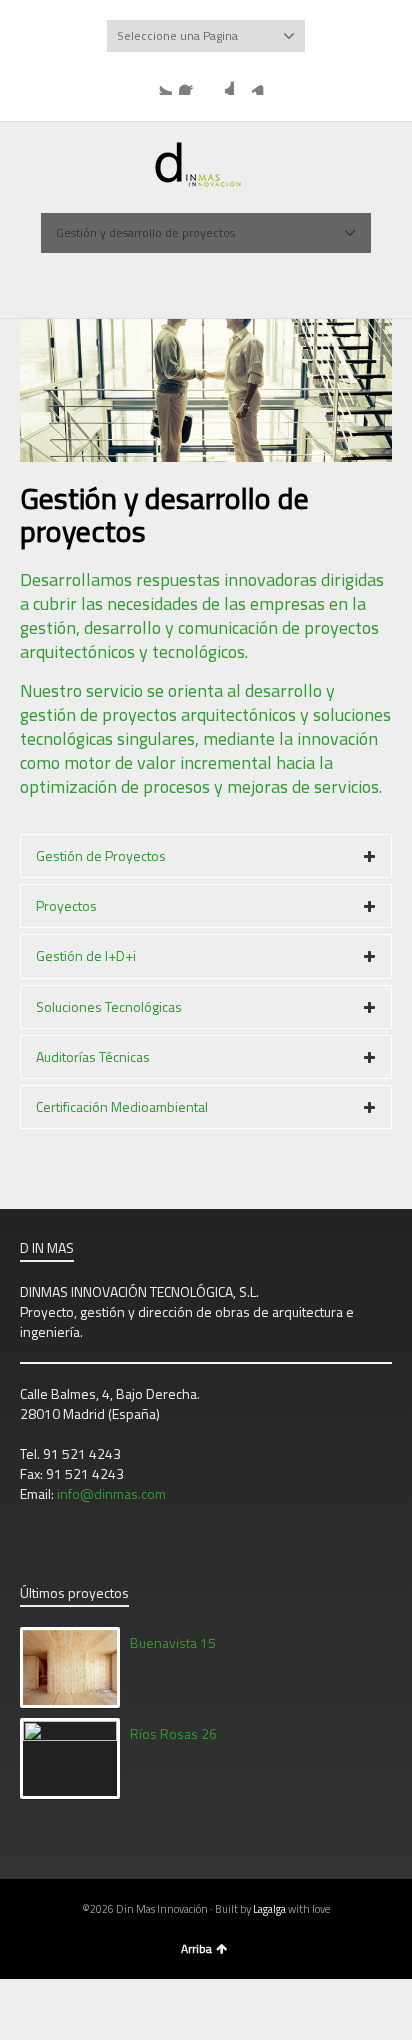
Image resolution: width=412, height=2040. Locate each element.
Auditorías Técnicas (93, 1056)
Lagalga (269, 1909)
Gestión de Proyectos (101, 855)
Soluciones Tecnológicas (109, 1006)
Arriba (196, 1948)
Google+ (222, 83)
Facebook (191, 83)
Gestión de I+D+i (86, 955)
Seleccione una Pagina (177, 35)
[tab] (206, 856)
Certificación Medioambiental (122, 1106)
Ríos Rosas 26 (173, 1734)
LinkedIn (253, 83)
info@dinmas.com (111, 1493)
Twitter (160, 83)
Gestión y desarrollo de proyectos (145, 232)
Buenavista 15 (173, 1643)
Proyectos (66, 905)
